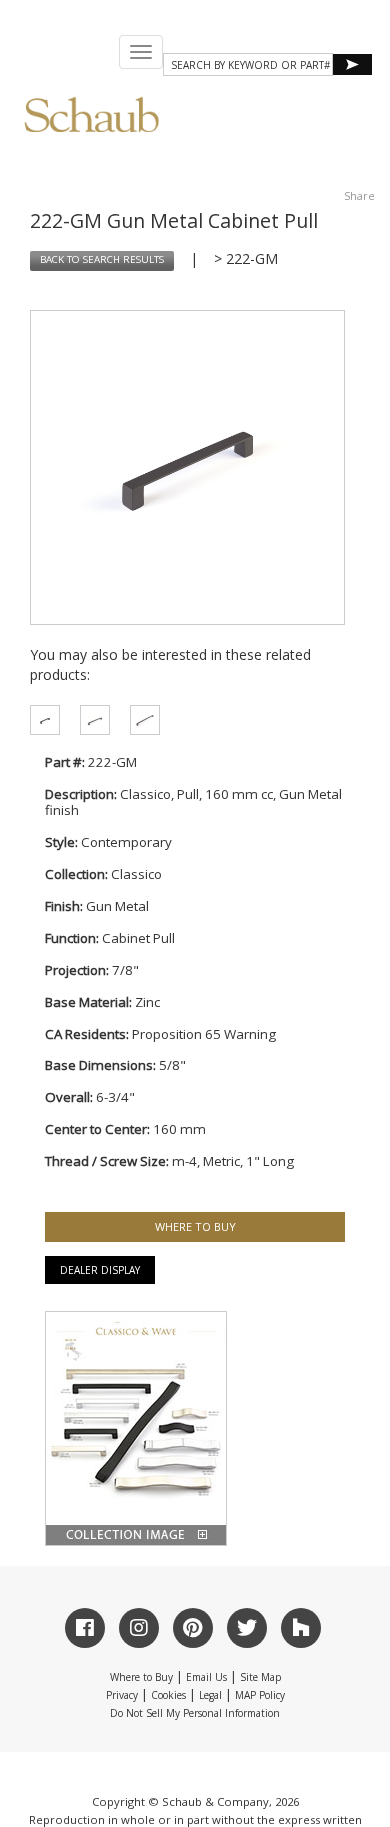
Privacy (122, 1695)
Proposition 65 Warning (204, 1034)
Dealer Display (100, 1270)
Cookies (168, 1695)
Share (359, 195)
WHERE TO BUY (195, 1226)
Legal (210, 1695)
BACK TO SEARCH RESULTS (102, 259)
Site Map (260, 1677)
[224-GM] (140, 720)
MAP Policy (260, 1695)
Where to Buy (141, 1677)
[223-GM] (90, 720)
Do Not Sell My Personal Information (195, 1713)
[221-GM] (40, 720)
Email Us (206, 1677)
